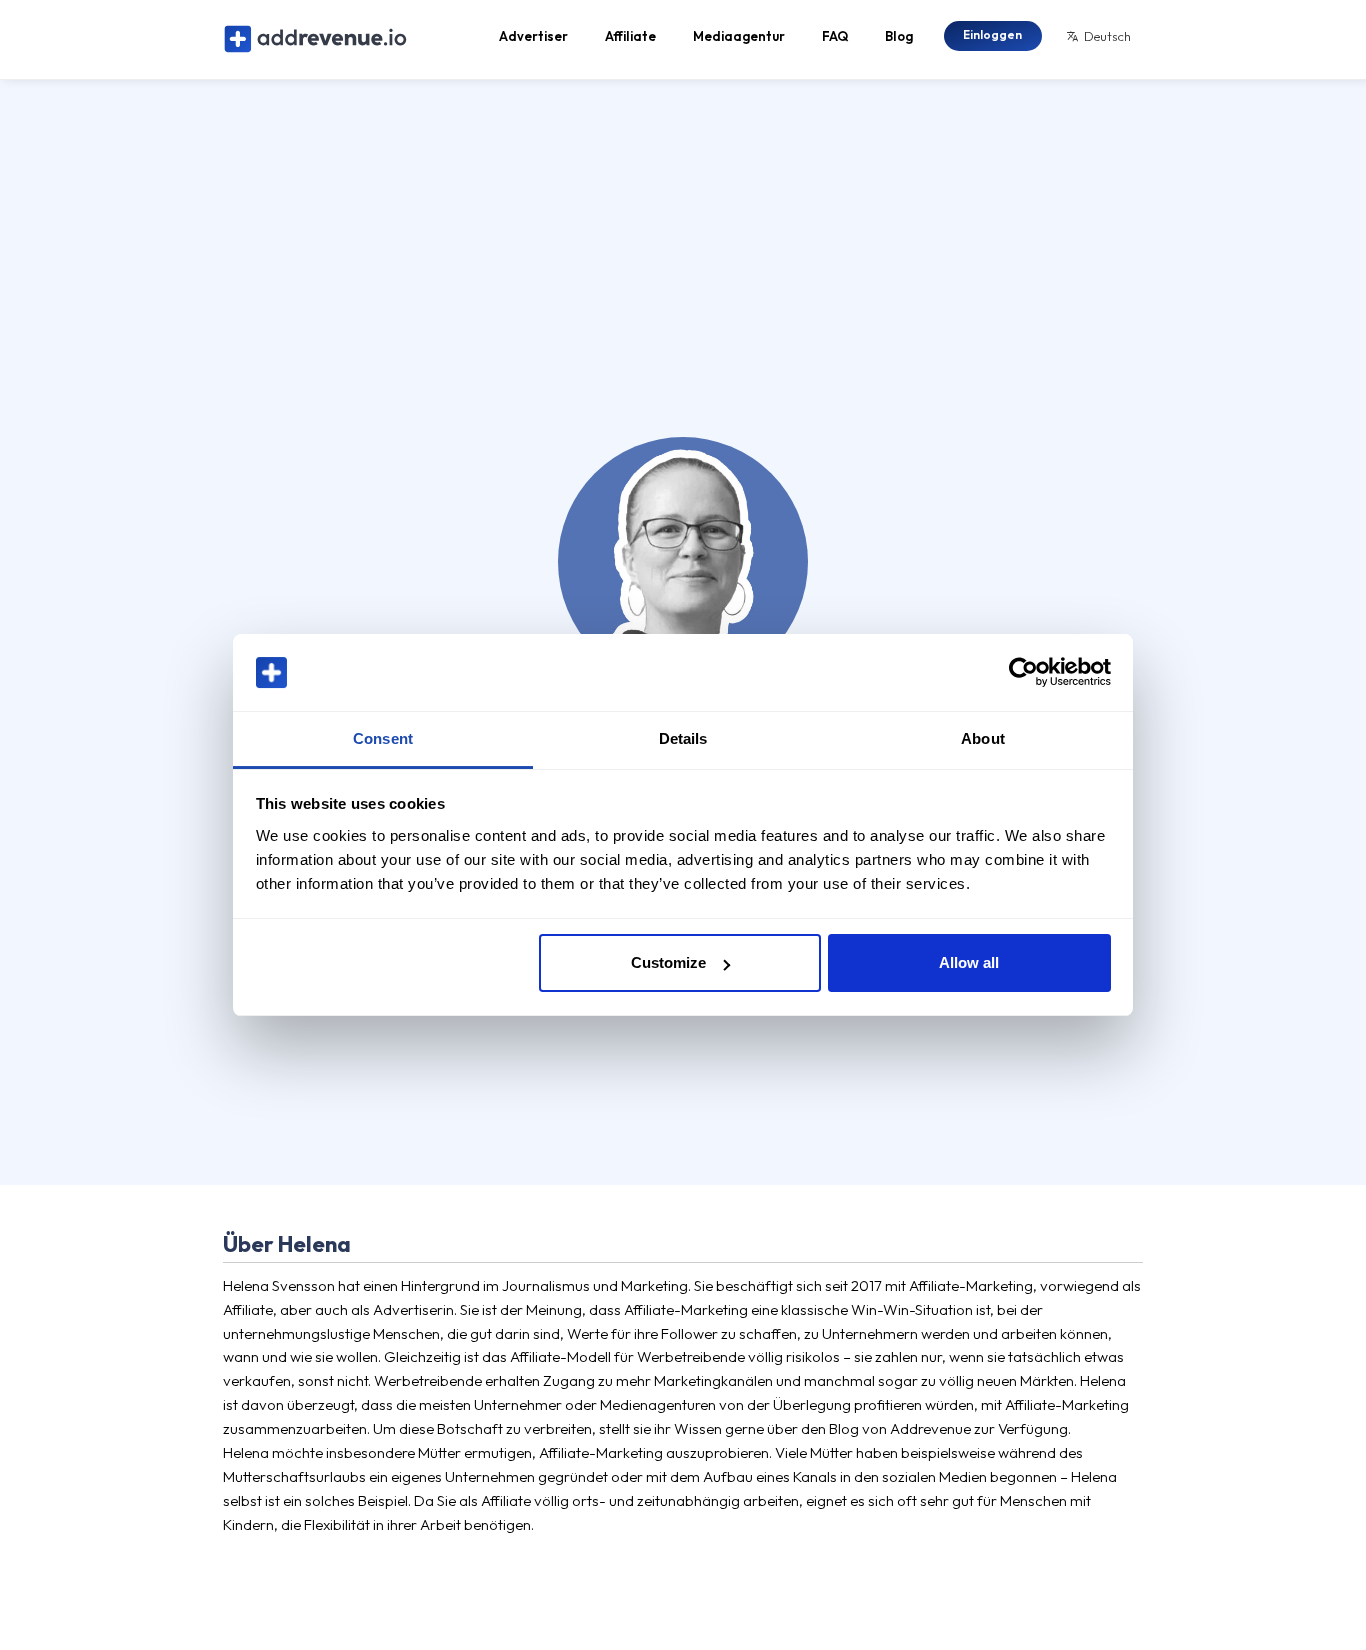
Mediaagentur (739, 36)
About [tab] (983, 738)
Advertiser (533, 36)
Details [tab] (683, 738)
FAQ (835, 36)
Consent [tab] (383, 738)
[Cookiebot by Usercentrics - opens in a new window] (1023, 673)
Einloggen (992, 34)
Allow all (969, 962)
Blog (899, 36)
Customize (668, 962)
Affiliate (630, 36)
